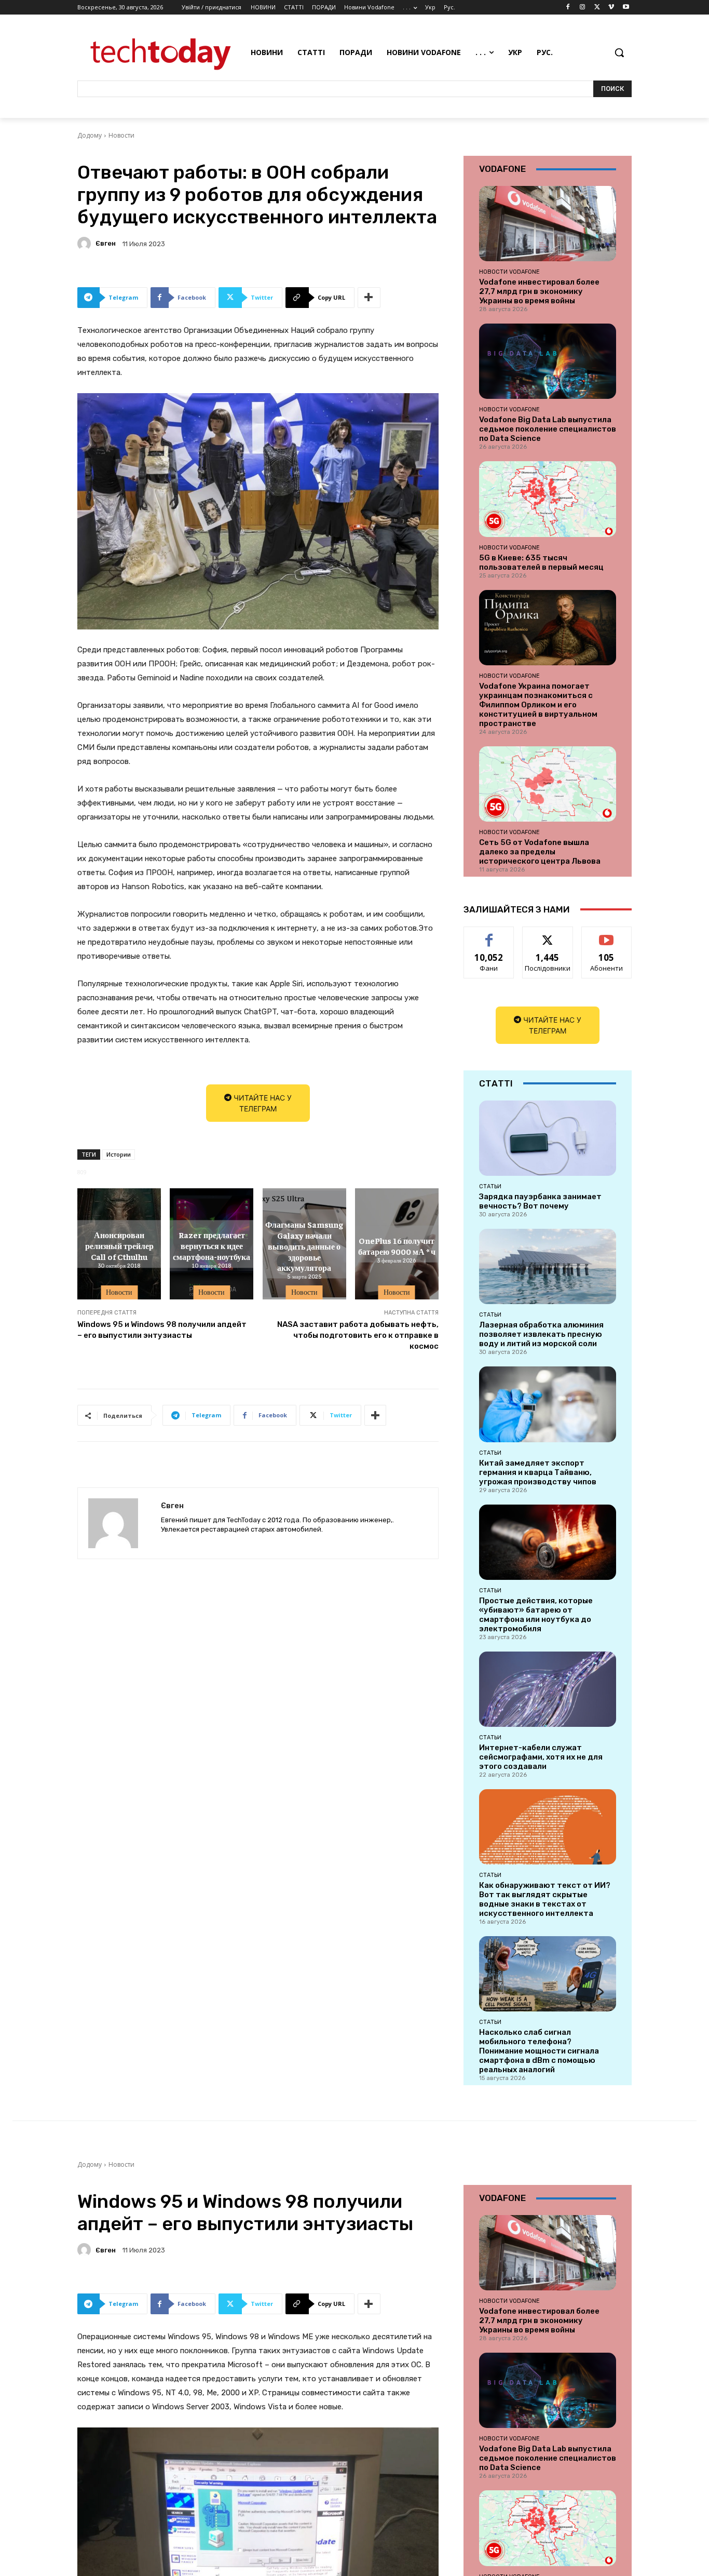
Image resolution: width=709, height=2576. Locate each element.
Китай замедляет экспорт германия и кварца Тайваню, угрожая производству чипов (538, 1472)
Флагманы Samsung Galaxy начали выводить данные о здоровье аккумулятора (304, 1246)
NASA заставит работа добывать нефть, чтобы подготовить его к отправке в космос (358, 1335)
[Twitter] (597, 8)
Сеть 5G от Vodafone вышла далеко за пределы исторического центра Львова (540, 852)
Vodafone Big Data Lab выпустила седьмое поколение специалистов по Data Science (548, 429)
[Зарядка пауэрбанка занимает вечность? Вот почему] (548, 1138)
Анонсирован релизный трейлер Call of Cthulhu (119, 1245)
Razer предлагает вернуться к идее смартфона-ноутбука (212, 1245)
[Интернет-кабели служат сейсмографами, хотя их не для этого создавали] (548, 1689)
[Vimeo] (611, 8)
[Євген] (86, 244)
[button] (619, 52)
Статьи (490, 1186)
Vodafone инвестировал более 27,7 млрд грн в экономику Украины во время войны (539, 291)
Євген (106, 243)
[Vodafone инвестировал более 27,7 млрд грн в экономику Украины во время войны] (548, 224)
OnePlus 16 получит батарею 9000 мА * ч (397, 1246)
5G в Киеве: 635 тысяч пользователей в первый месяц (541, 562)
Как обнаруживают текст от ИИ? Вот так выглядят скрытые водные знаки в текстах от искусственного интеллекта (545, 1899)
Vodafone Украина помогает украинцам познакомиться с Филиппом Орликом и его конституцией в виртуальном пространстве (538, 705)
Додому (90, 135)
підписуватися (608, 935)
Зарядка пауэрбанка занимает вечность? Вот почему (540, 1201)
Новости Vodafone (509, 272)
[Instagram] (583, 8)
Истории (119, 1154)
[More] (369, 298)
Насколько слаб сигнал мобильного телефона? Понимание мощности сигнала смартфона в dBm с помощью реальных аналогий (539, 2051)
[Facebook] (568, 8)
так (489, 935)
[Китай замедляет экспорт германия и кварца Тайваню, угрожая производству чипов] (548, 1404)
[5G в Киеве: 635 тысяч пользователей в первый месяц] (548, 499)
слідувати (548, 935)
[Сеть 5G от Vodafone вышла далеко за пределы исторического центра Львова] (548, 784)
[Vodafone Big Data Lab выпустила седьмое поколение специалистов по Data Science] (548, 361)
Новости (121, 135)
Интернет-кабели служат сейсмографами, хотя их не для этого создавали (541, 1757)
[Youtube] (626, 8)
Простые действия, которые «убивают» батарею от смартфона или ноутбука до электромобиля (536, 1615)
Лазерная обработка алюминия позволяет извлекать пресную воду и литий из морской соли (541, 1334)
